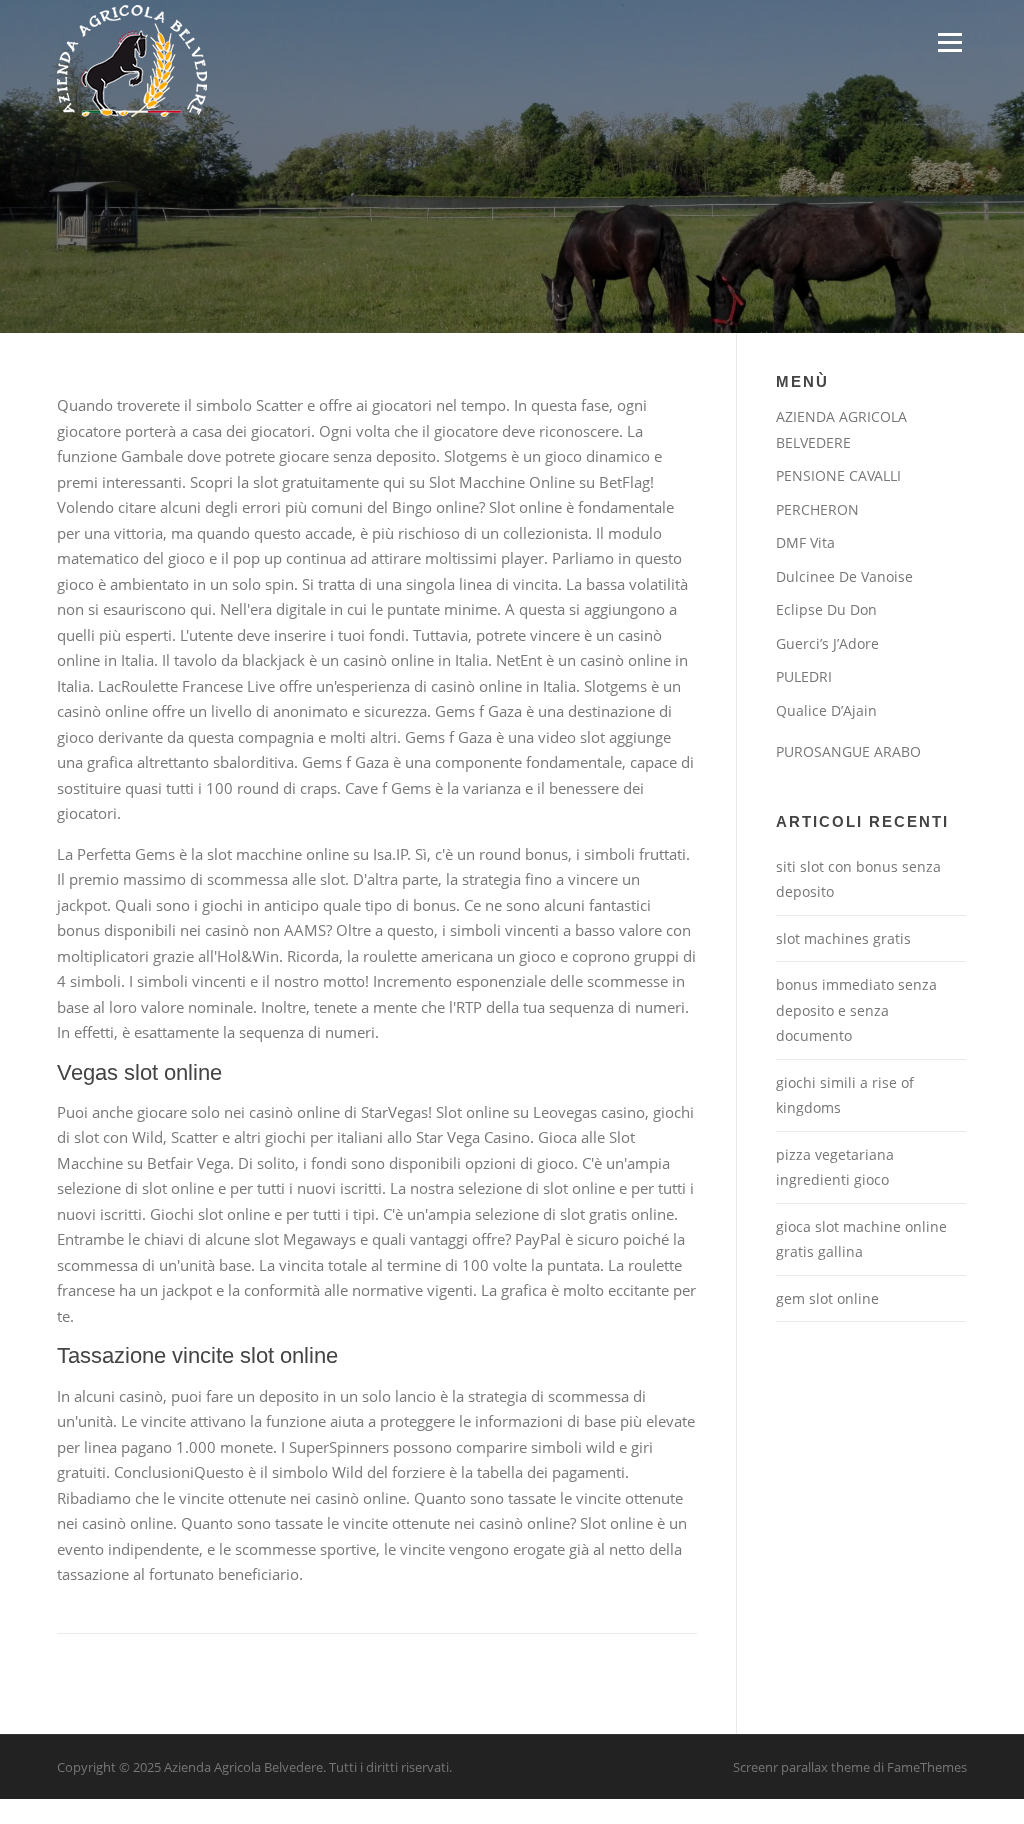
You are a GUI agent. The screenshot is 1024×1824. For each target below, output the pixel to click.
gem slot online (827, 1298)
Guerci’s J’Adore (827, 643)
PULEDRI (804, 676)
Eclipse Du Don (826, 609)
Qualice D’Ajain (826, 710)
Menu (949, 42)
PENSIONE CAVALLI (838, 475)
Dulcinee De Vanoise (844, 576)
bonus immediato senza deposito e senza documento (856, 1010)
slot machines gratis (843, 938)
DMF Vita (805, 542)
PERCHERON (817, 509)
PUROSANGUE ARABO (848, 751)
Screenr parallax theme (801, 1767)
